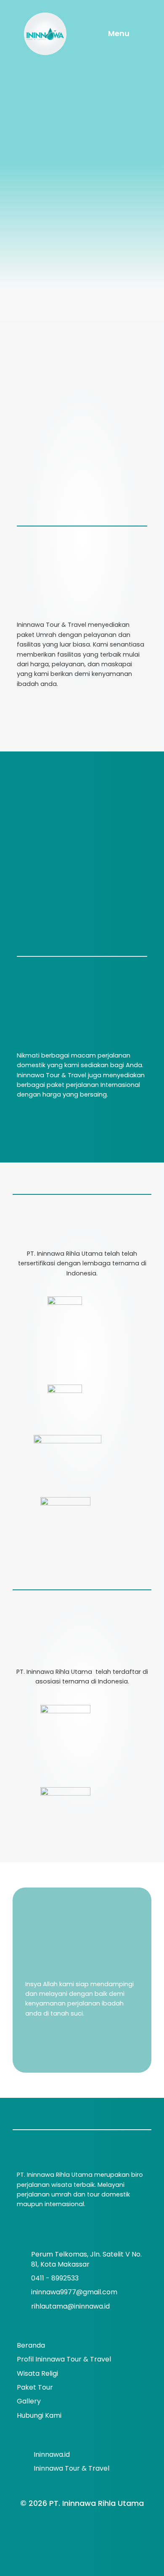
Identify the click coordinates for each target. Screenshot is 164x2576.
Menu (119, 33)
